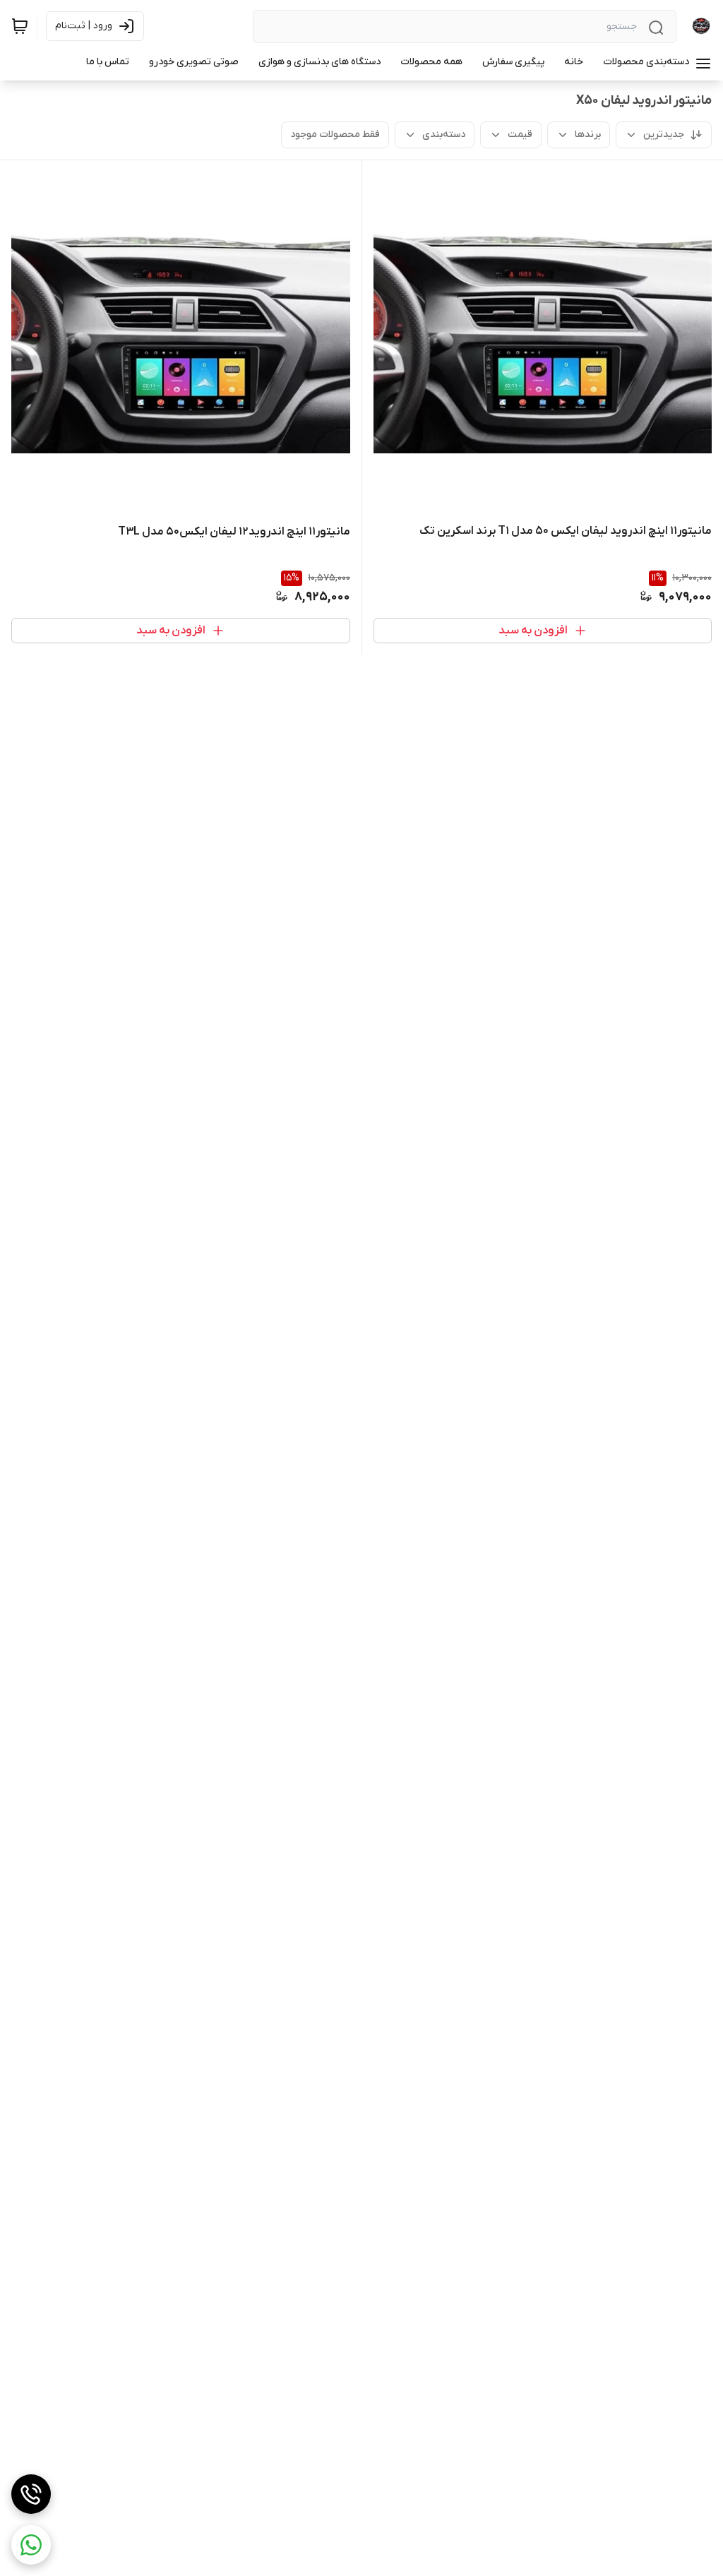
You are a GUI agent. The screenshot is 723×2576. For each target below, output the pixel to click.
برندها (588, 135)
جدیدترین (664, 135)
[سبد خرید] (20, 26)
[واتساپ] (31, 2545)
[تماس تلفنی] (31, 2494)
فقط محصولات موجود (335, 135)
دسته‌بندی (444, 135)
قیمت (520, 135)
